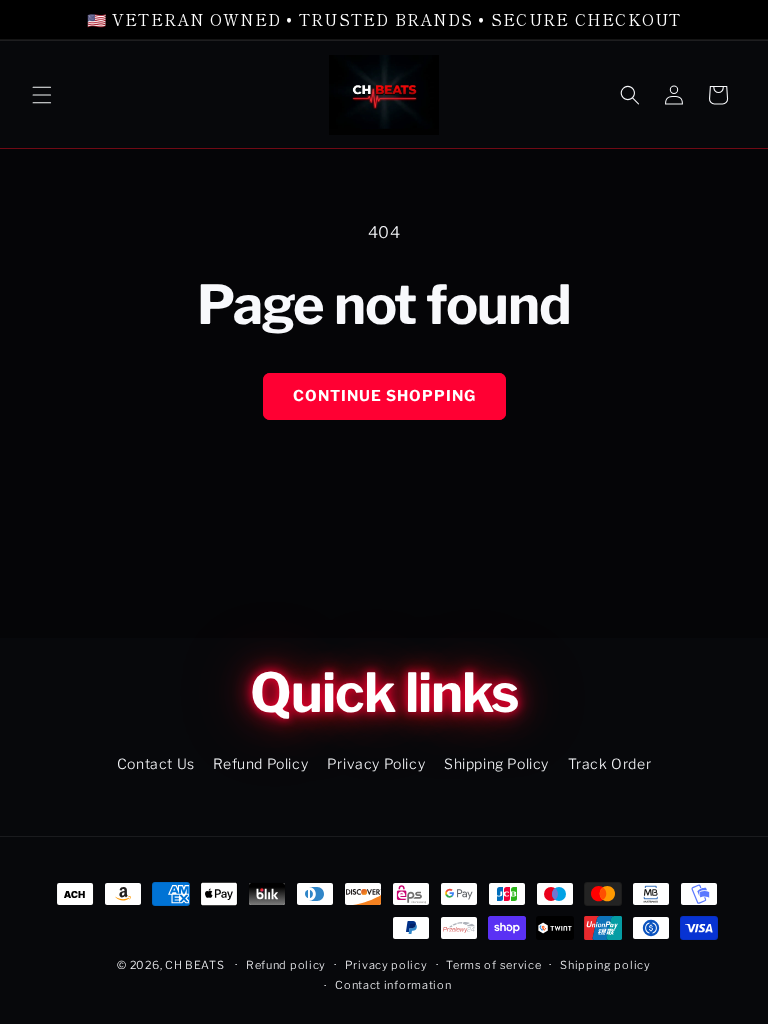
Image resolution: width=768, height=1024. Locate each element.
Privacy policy (386, 965)
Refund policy (286, 965)
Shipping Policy (496, 763)
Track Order (610, 763)
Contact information (393, 985)
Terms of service (493, 965)
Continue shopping (384, 396)
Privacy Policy (376, 763)
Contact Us (156, 763)
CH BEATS (196, 965)
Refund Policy (260, 763)
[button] (42, 95)
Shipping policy (605, 965)
